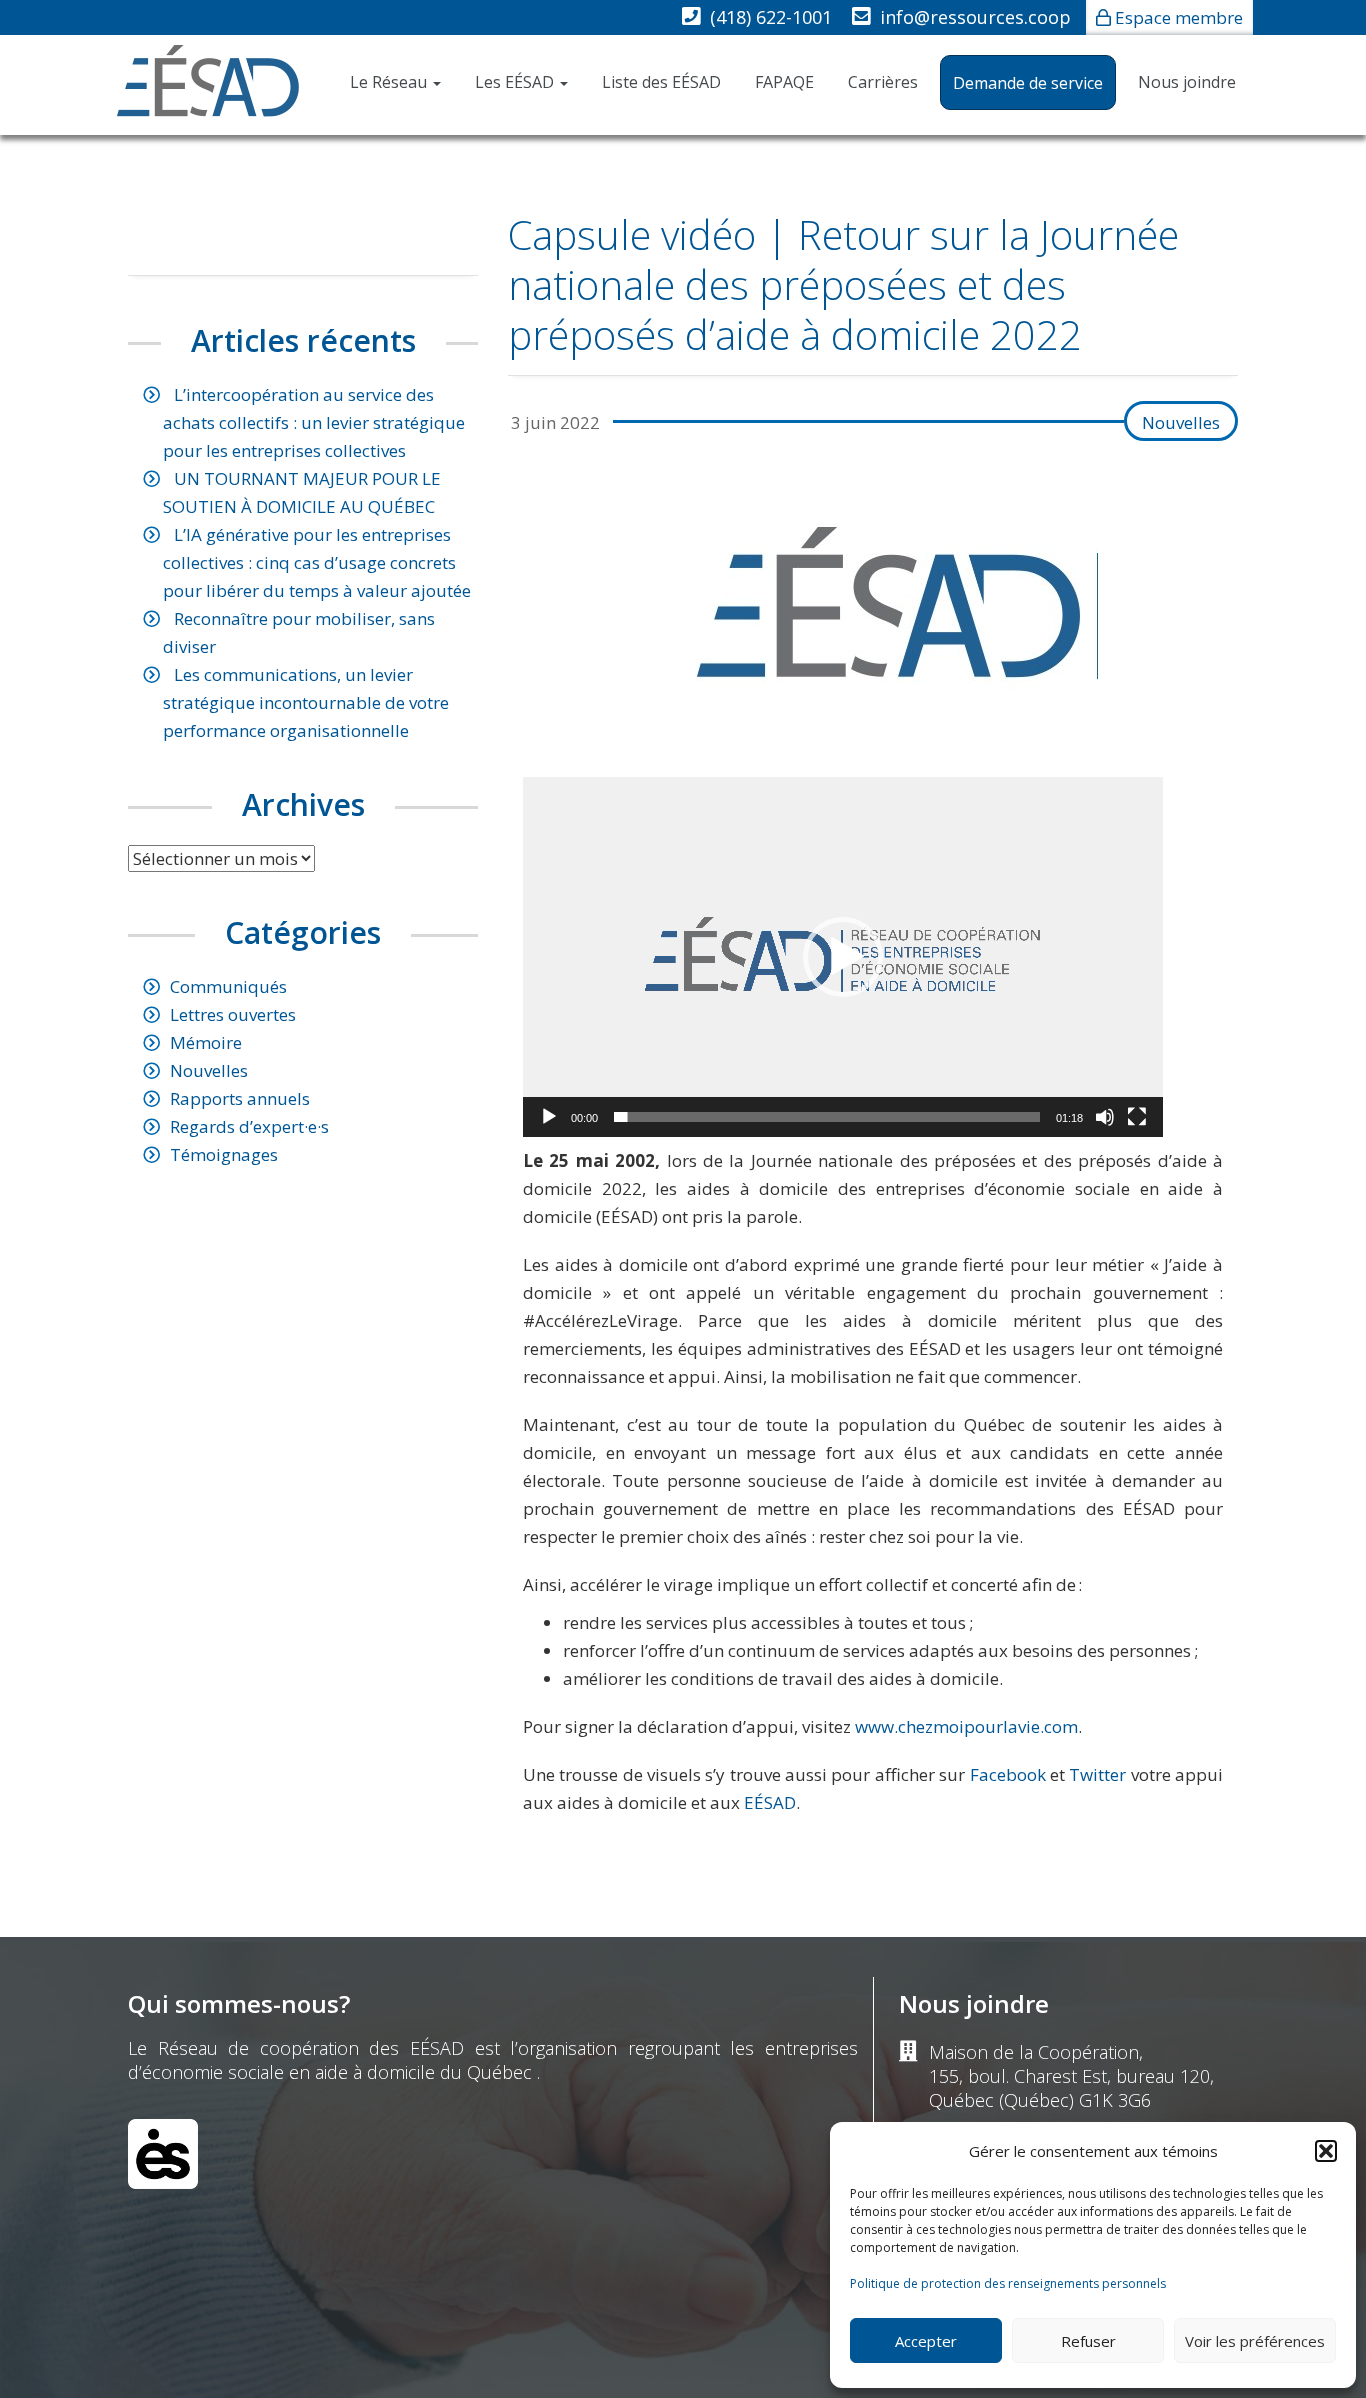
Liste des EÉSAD (661, 82)
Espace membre (1179, 17)
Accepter (926, 2341)
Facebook (1008, 1774)
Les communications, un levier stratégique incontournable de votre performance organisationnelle (306, 702)
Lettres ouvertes (233, 1014)
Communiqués (228, 986)
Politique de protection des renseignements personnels (1008, 2283)
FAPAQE (784, 82)
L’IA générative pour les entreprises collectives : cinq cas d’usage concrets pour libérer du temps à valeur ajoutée (317, 562)
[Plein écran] (1137, 1117)
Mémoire (206, 1042)
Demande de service (1028, 83)
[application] (843, 957)
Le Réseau (390, 82)
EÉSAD (770, 1802)
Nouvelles (1181, 422)
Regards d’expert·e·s (249, 1126)
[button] (1326, 2151)
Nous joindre (1187, 82)
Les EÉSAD (516, 82)
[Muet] (1105, 1117)
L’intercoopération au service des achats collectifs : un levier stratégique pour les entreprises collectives (314, 422)
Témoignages (224, 1154)
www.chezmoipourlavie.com (966, 1726)
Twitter (1097, 1774)
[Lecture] (549, 1117)
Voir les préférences (1255, 2341)
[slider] (827, 1117)
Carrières (883, 82)
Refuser (1088, 2341)
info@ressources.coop (975, 17)
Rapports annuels (240, 1098)
